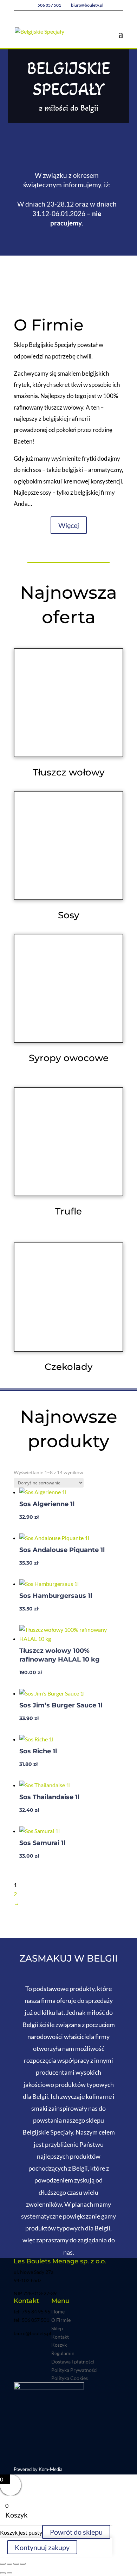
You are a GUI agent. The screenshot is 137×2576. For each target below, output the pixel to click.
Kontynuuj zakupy (42, 2547)
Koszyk (59, 2345)
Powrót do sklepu (76, 2532)
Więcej (69, 525)
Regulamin (63, 2353)
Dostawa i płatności (73, 2362)
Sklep (57, 2328)
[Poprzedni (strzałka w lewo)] (3, 2573)
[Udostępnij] (16, 2564)
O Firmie (61, 2320)
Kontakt (60, 2337)
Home (58, 2312)
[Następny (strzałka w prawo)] (9, 2573)
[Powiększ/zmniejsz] (3, 2564)
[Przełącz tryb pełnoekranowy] (9, 2564)
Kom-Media (51, 2469)
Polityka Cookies (70, 2378)
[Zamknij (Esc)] (23, 2564)
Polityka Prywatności (74, 2370)
